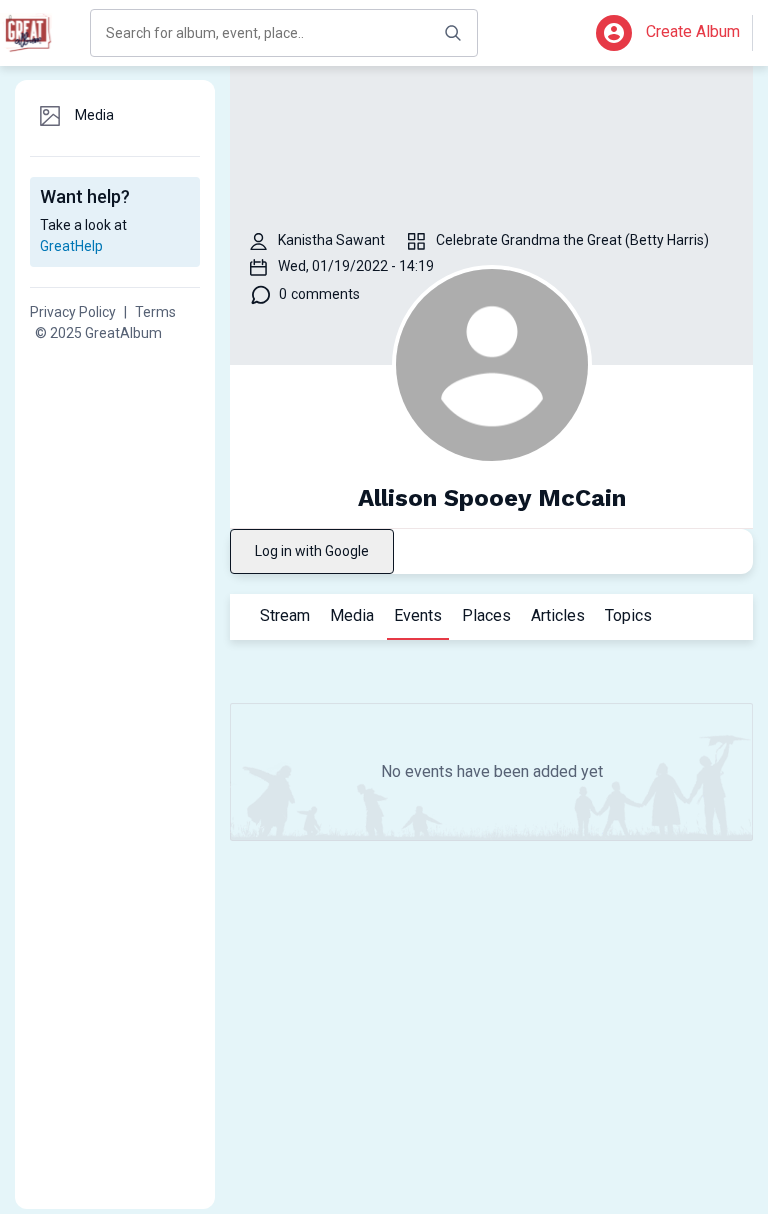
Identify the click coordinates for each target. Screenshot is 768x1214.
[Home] (30, 33)
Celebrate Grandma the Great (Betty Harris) (572, 240)
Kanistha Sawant (331, 240)
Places (486, 615)
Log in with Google (312, 551)
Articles (558, 615)
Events (421, 615)
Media (352, 615)
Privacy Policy (73, 312)
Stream (285, 615)
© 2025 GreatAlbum (98, 333)
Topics (628, 615)
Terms (155, 312)
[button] (614, 33)
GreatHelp (71, 246)
